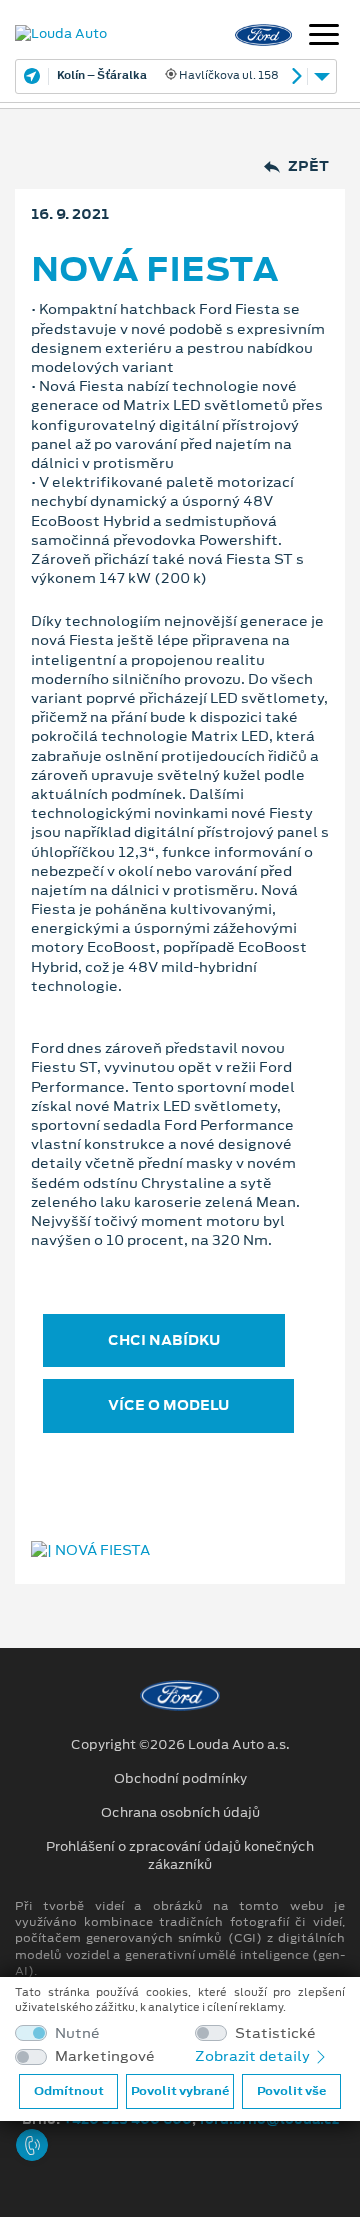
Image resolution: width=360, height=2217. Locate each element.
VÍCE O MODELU (168, 1405)
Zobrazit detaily (254, 2056)
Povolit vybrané (180, 2091)
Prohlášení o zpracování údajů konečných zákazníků (180, 1856)
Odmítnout (69, 2091)
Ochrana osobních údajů (180, 1813)
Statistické (275, 2033)
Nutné (77, 2033)
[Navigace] (324, 37)
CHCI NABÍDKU (164, 1340)
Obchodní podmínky (180, 1779)
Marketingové (105, 2056)
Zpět (308, 166)
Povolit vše (291, 2091)
